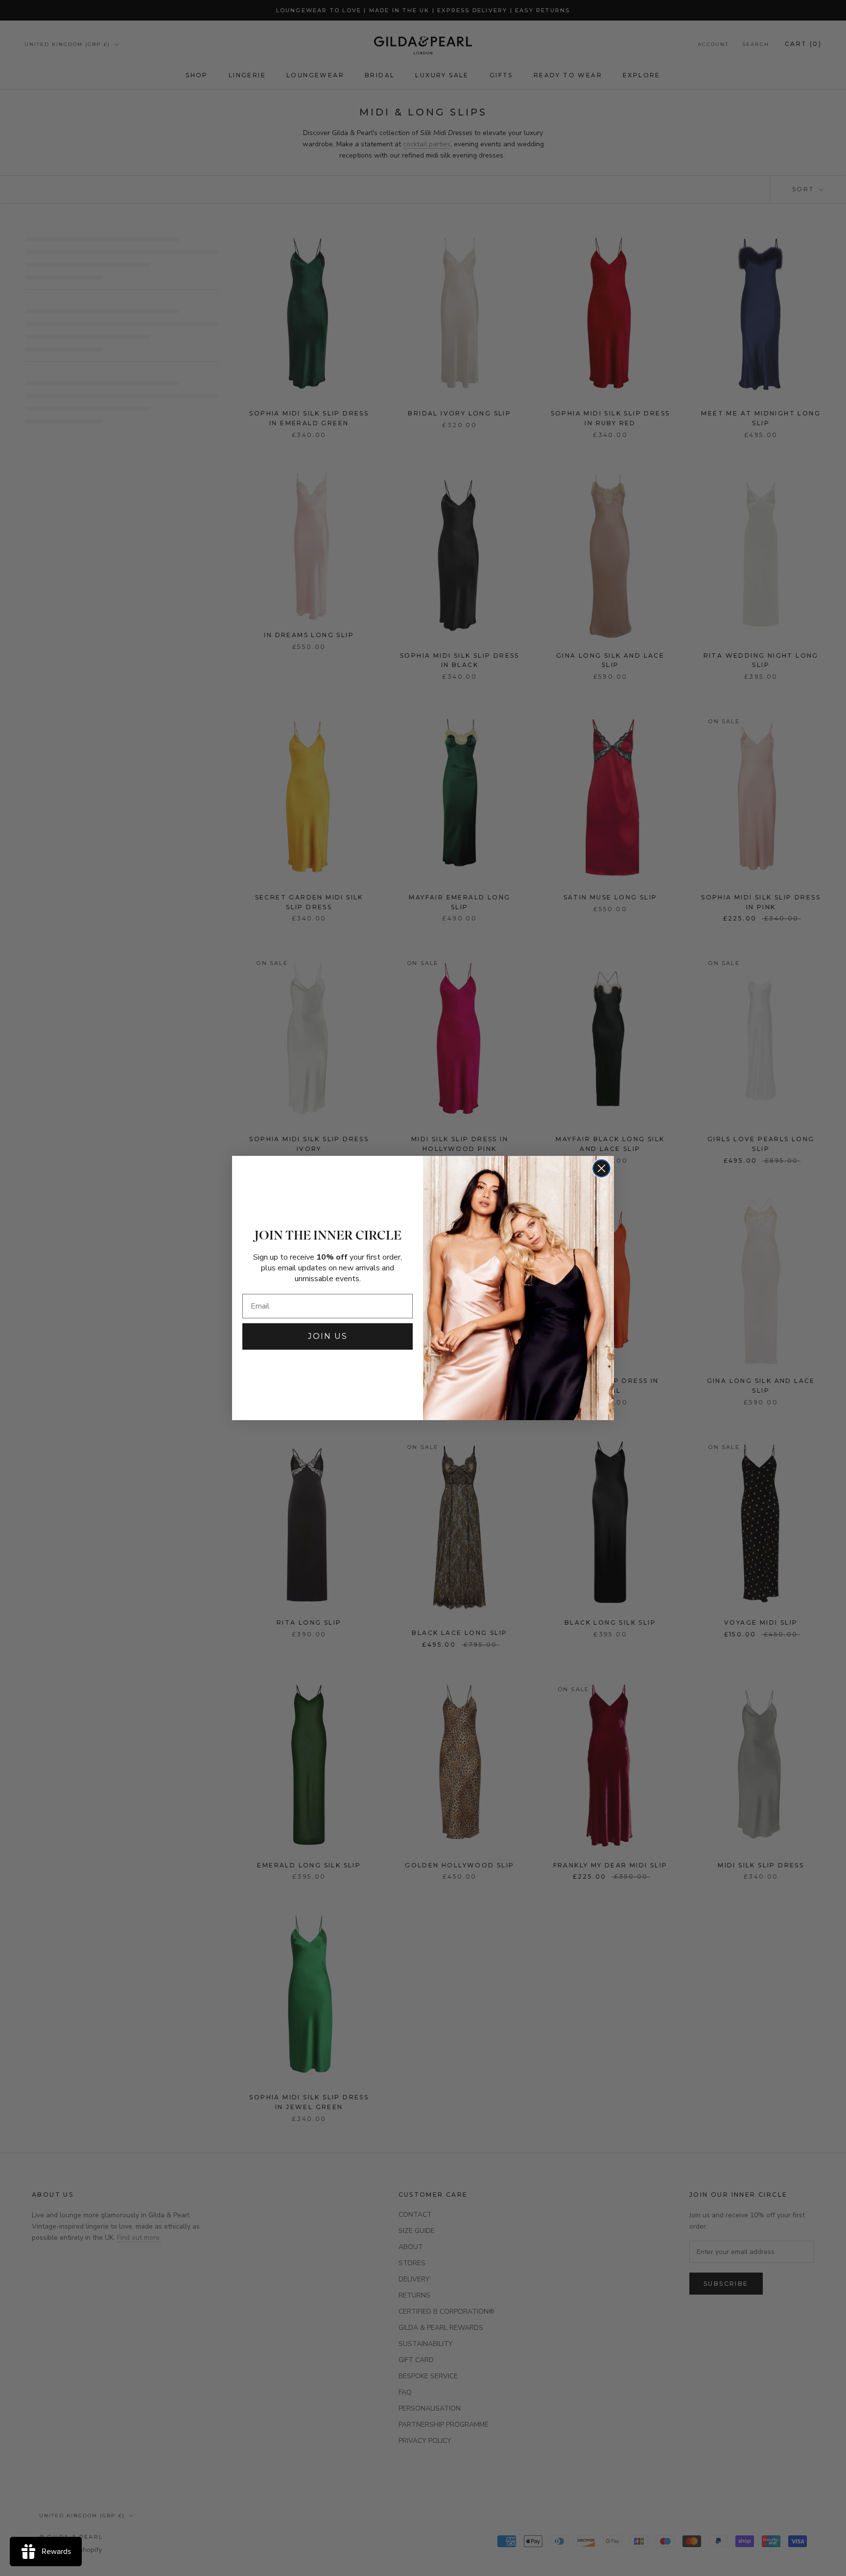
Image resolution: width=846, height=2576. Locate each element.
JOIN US (328, 1336)
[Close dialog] (601, 1168)
